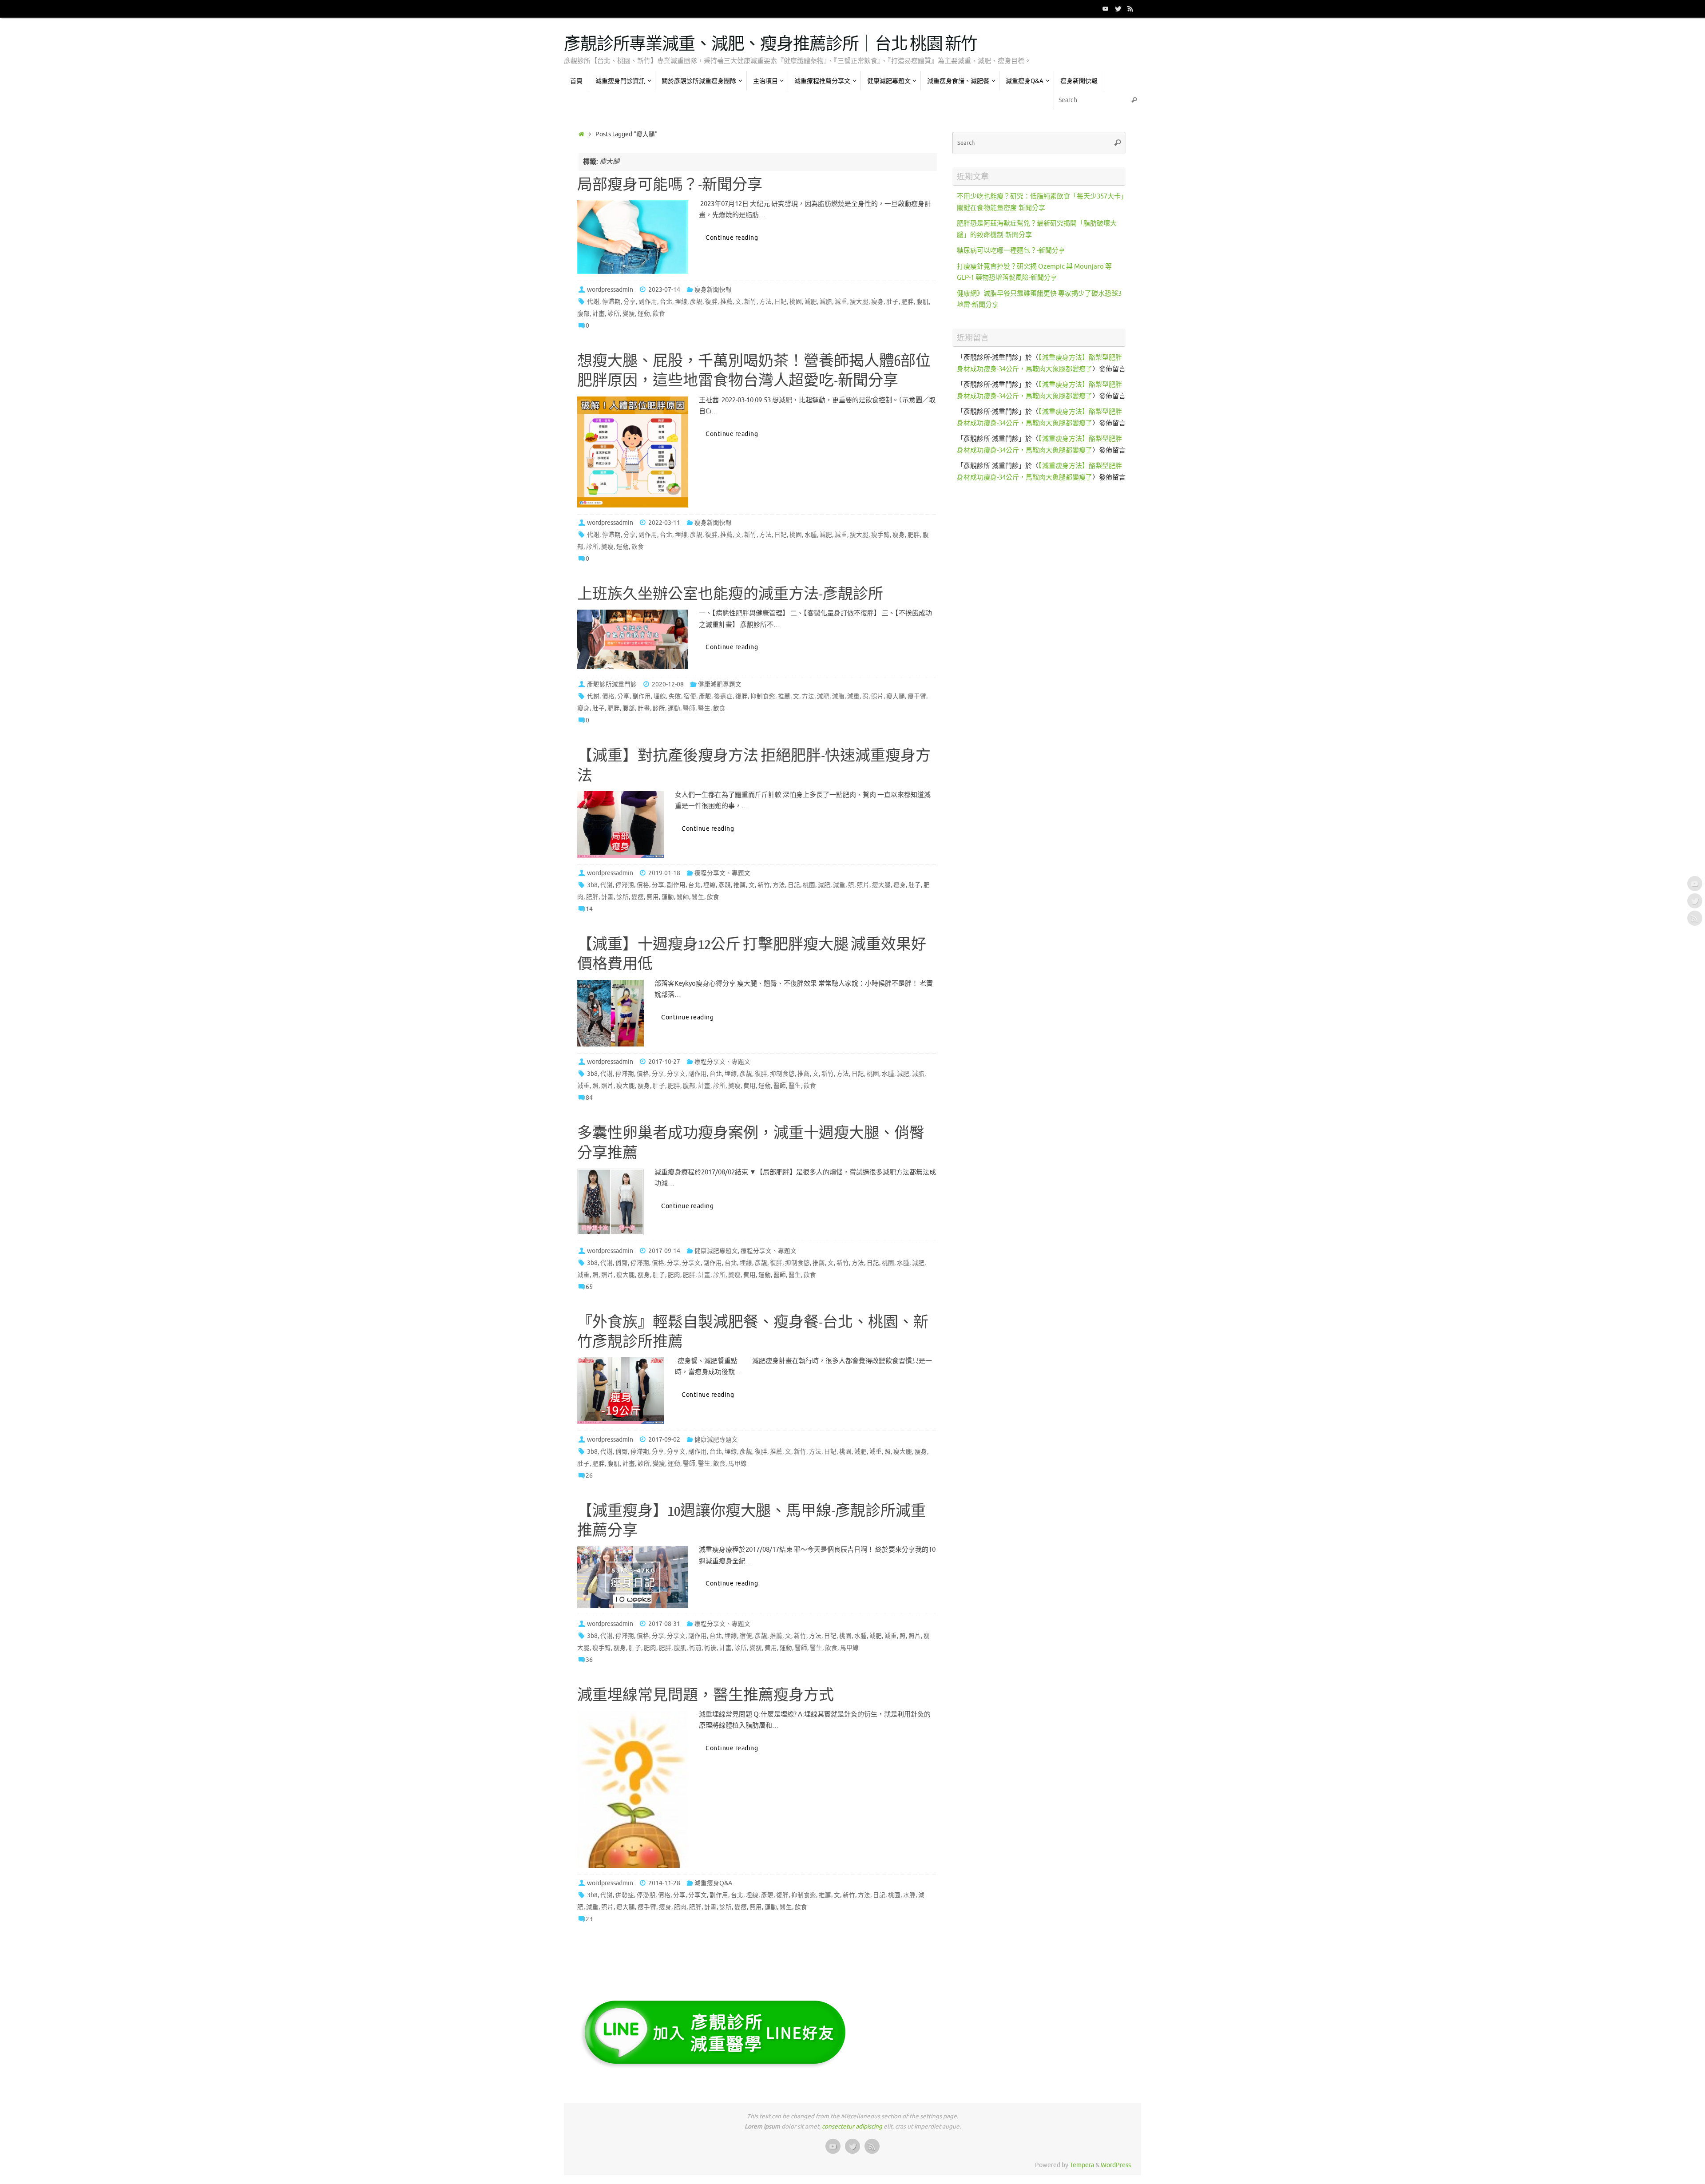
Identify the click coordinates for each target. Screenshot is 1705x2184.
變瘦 (629, 314)
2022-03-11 (664, 523)
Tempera (1082, 2165)
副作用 (648, 302)
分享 (630, 302)
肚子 (892, 302)
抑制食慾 (763, 696)
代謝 (593, 302)
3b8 (592, 885)
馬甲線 (738, 1464)
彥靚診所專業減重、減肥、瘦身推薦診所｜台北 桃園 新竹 (771, 44)
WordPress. (1116, 2165)
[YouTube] (1106, 8)
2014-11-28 (664, 1883)
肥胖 (908, 302)
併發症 (625, 1895)
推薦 (726, 302)
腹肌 (923, 302)
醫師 (689, 708)
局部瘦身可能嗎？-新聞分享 (670, 185)
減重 (841, 302)
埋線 (681, 302)
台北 (666, 302)
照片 (877, 696)
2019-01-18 (664, 873)
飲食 (659, 314)
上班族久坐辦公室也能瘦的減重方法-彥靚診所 (730, 595)
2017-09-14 (664, 1251)
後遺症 (723, 696)
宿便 (690, 696)
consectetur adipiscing (852, 2127)
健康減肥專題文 (720, 684)
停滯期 (611, 302)
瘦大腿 (859, 302)
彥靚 (696, 302)
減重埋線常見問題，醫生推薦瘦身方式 (706, 1696)
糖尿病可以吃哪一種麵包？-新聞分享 (1011, 251)
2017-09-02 (664, 1440)
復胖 (711, 302)
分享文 (676, 1074)
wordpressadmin (610, 290)
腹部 (583, 314)
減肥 (811, 302)
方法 (765, 302)
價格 (608, 696)
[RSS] (1130, 8)
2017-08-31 (664, 1624)
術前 (695, 1648)
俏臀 (622, 1263)
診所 (614, 314)
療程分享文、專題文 (722, 873)
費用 (653, 897)
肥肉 (674, 1275)
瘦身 (877, 302)
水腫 (811, 535)
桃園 (796, 302)
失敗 (675, 696)
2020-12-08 (668, 684)
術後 (710, 1648)
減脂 (826, 302)
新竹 (750, 302)
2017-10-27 (664, 1062)
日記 (781, 302)
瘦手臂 (880, 535)
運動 (644, 314)
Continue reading (732, 238)
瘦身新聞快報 (713, 290)
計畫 (599, 314)
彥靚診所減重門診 (612, 684)
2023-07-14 (664, 290)
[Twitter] (1118, 8)
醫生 (704, 708)
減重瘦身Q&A (713, 1883)
